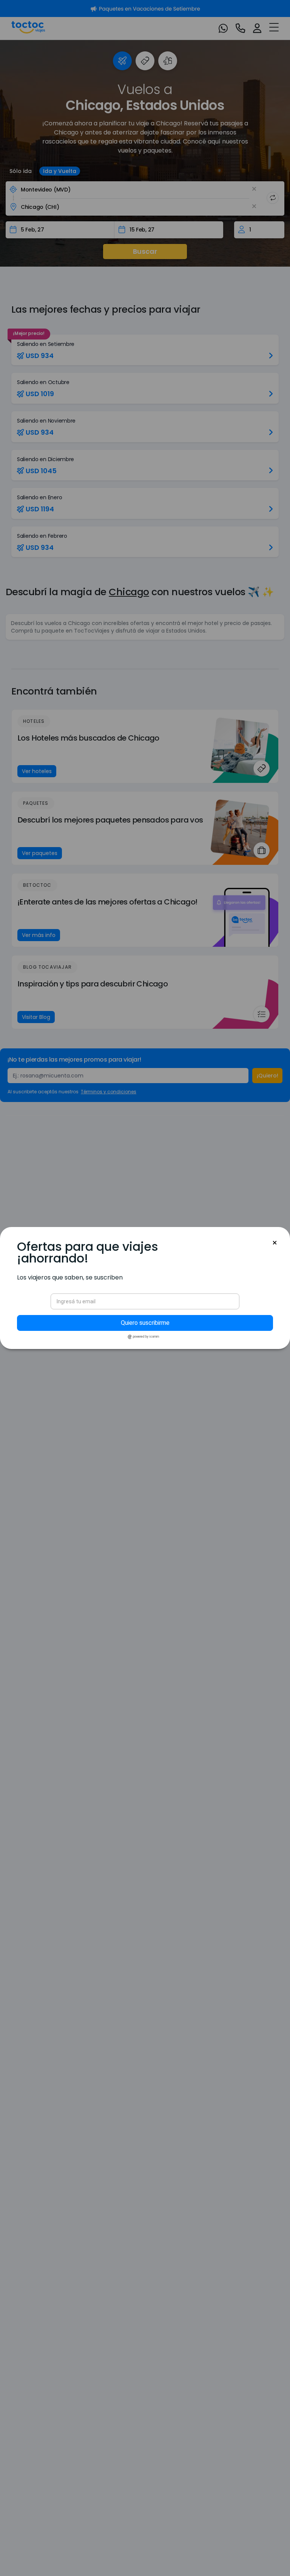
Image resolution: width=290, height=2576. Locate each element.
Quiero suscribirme (145, 1323)
